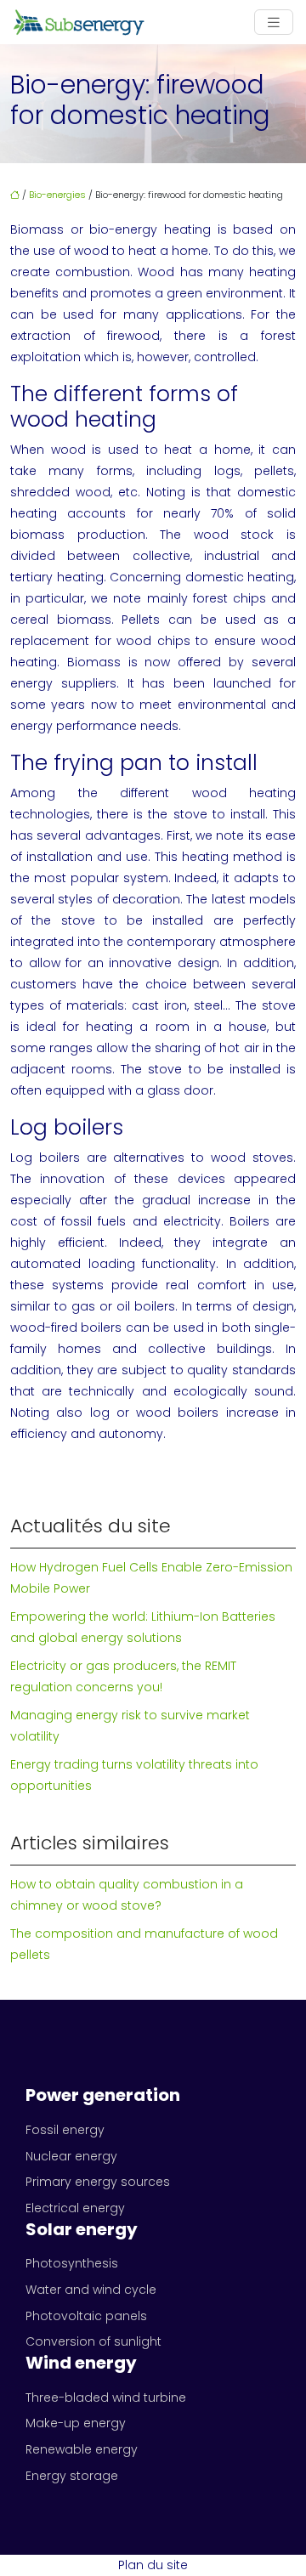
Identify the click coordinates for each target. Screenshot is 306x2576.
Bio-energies (57, 195)
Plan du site (153, 2565)
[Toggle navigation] (274, 23)
